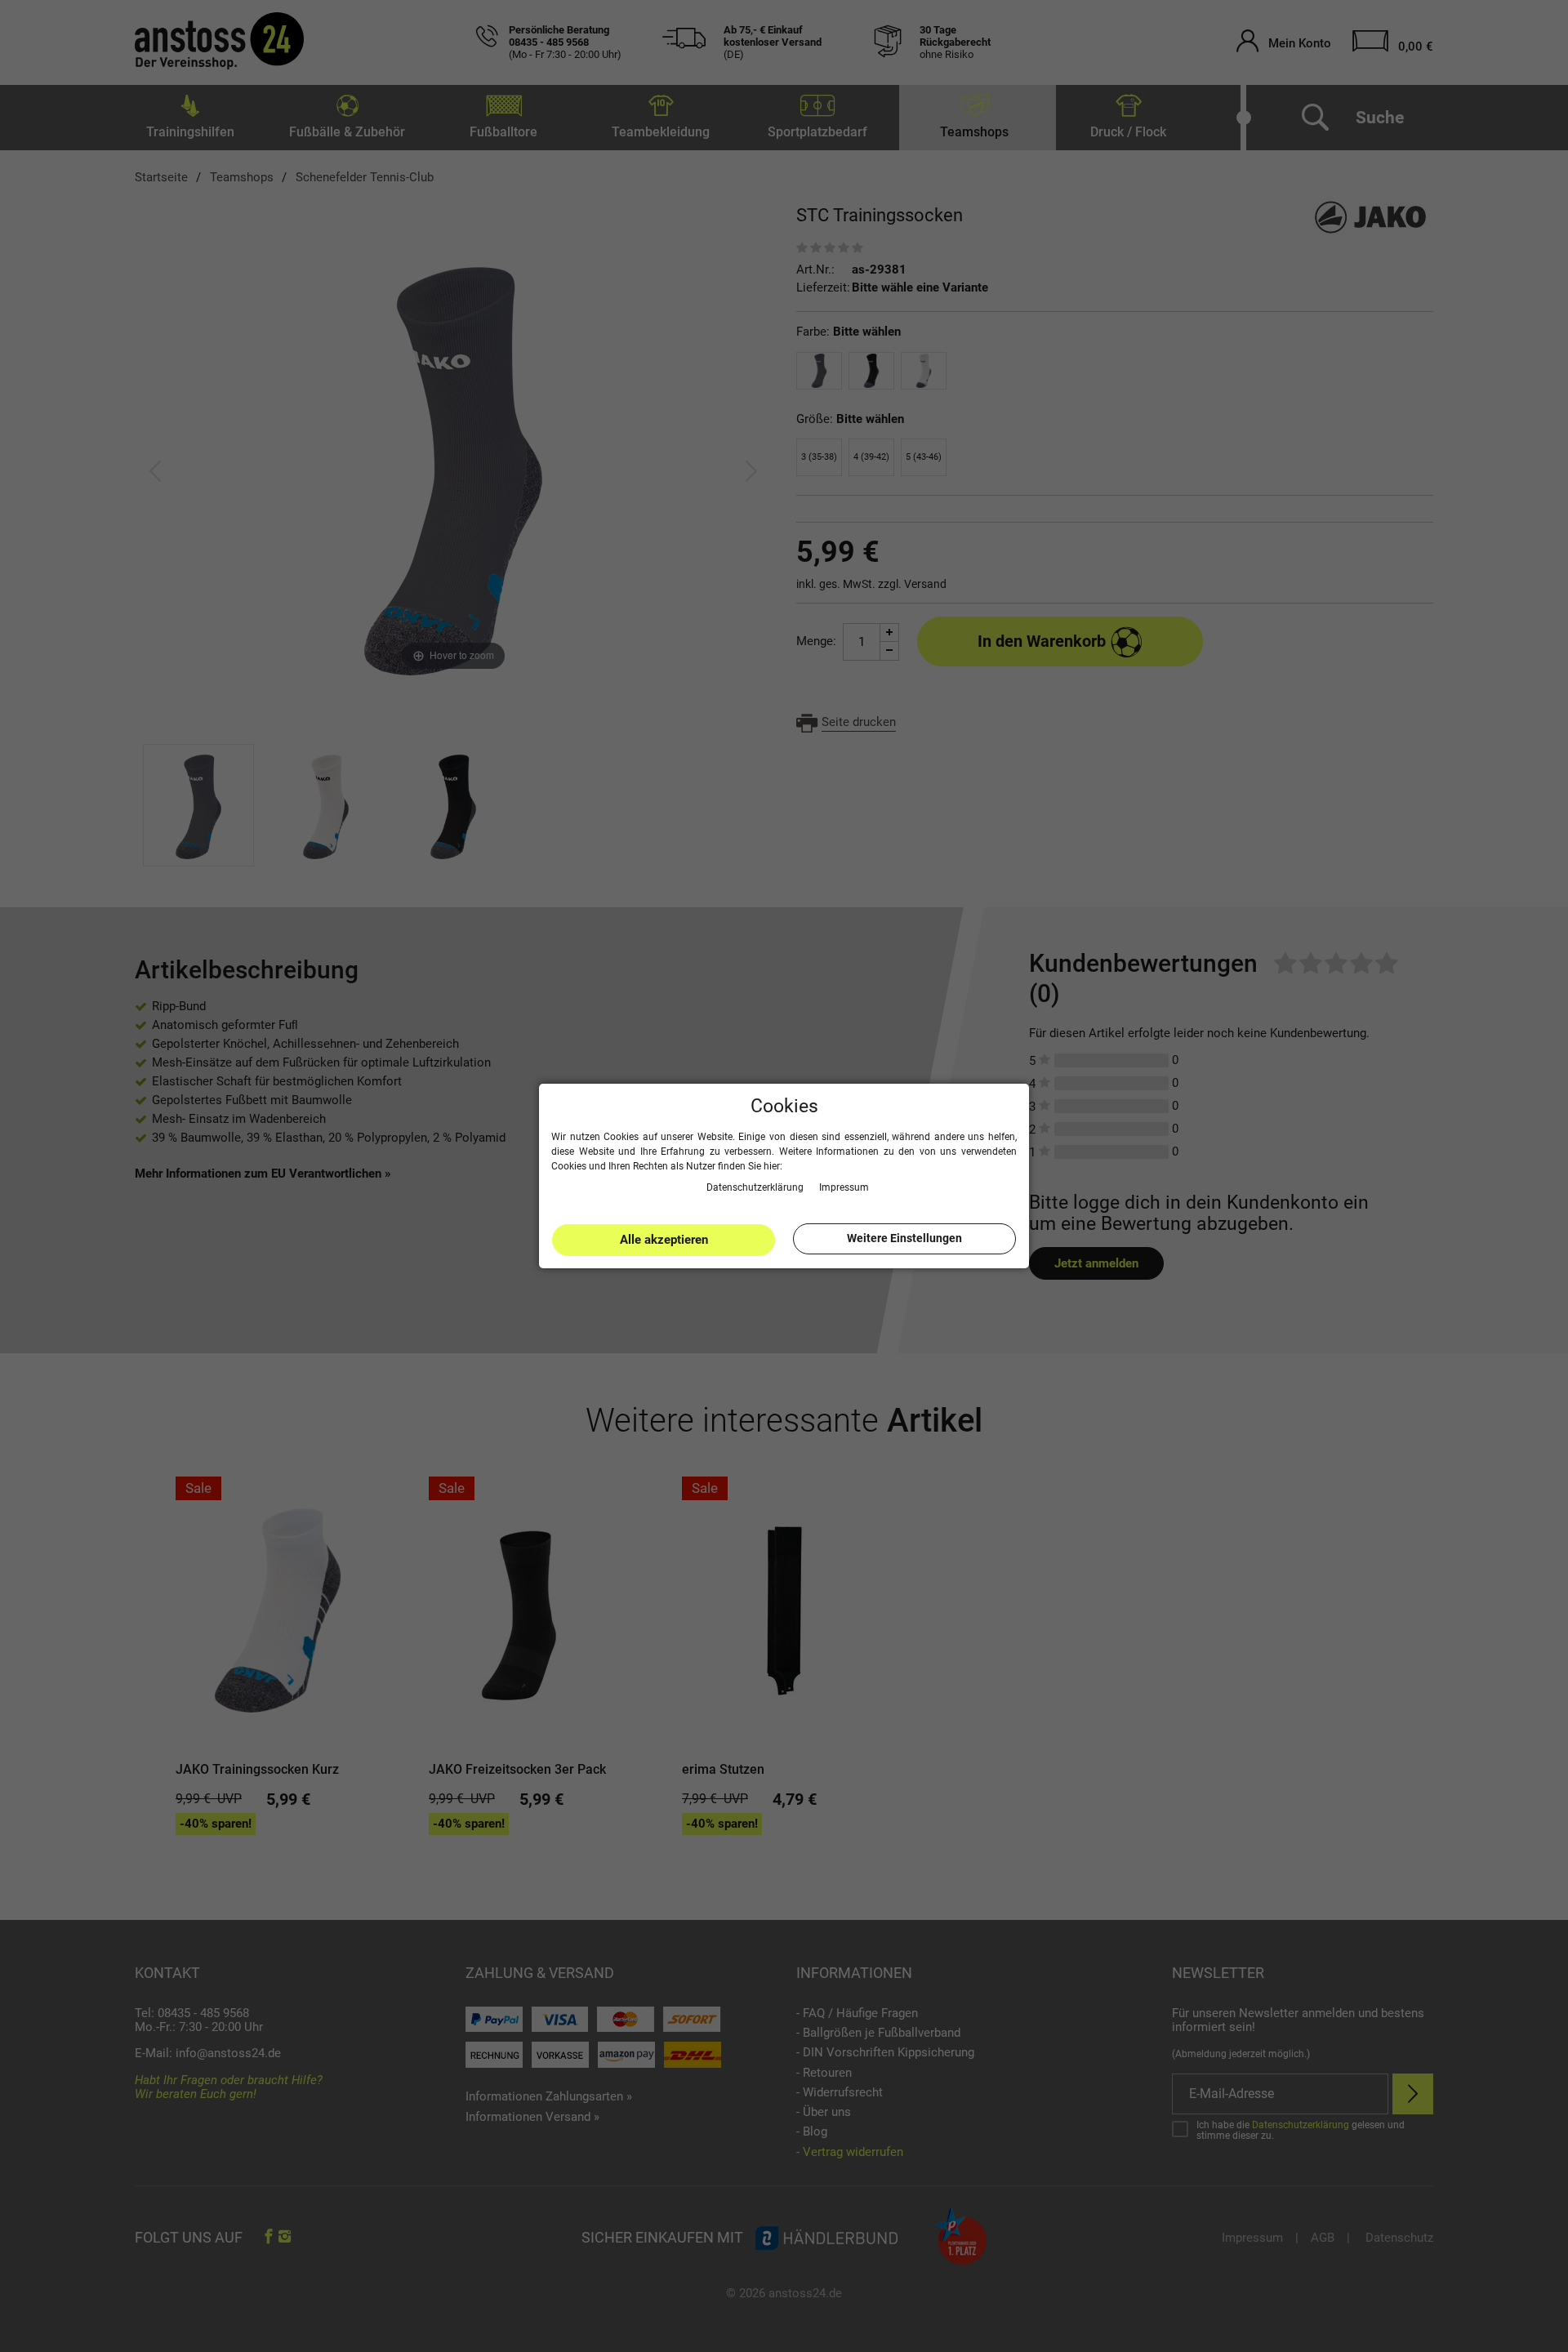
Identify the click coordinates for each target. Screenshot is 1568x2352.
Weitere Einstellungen (904, 1238)
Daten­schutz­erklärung (756, 1187)
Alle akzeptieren (664, 1240)
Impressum (844, 1187)
